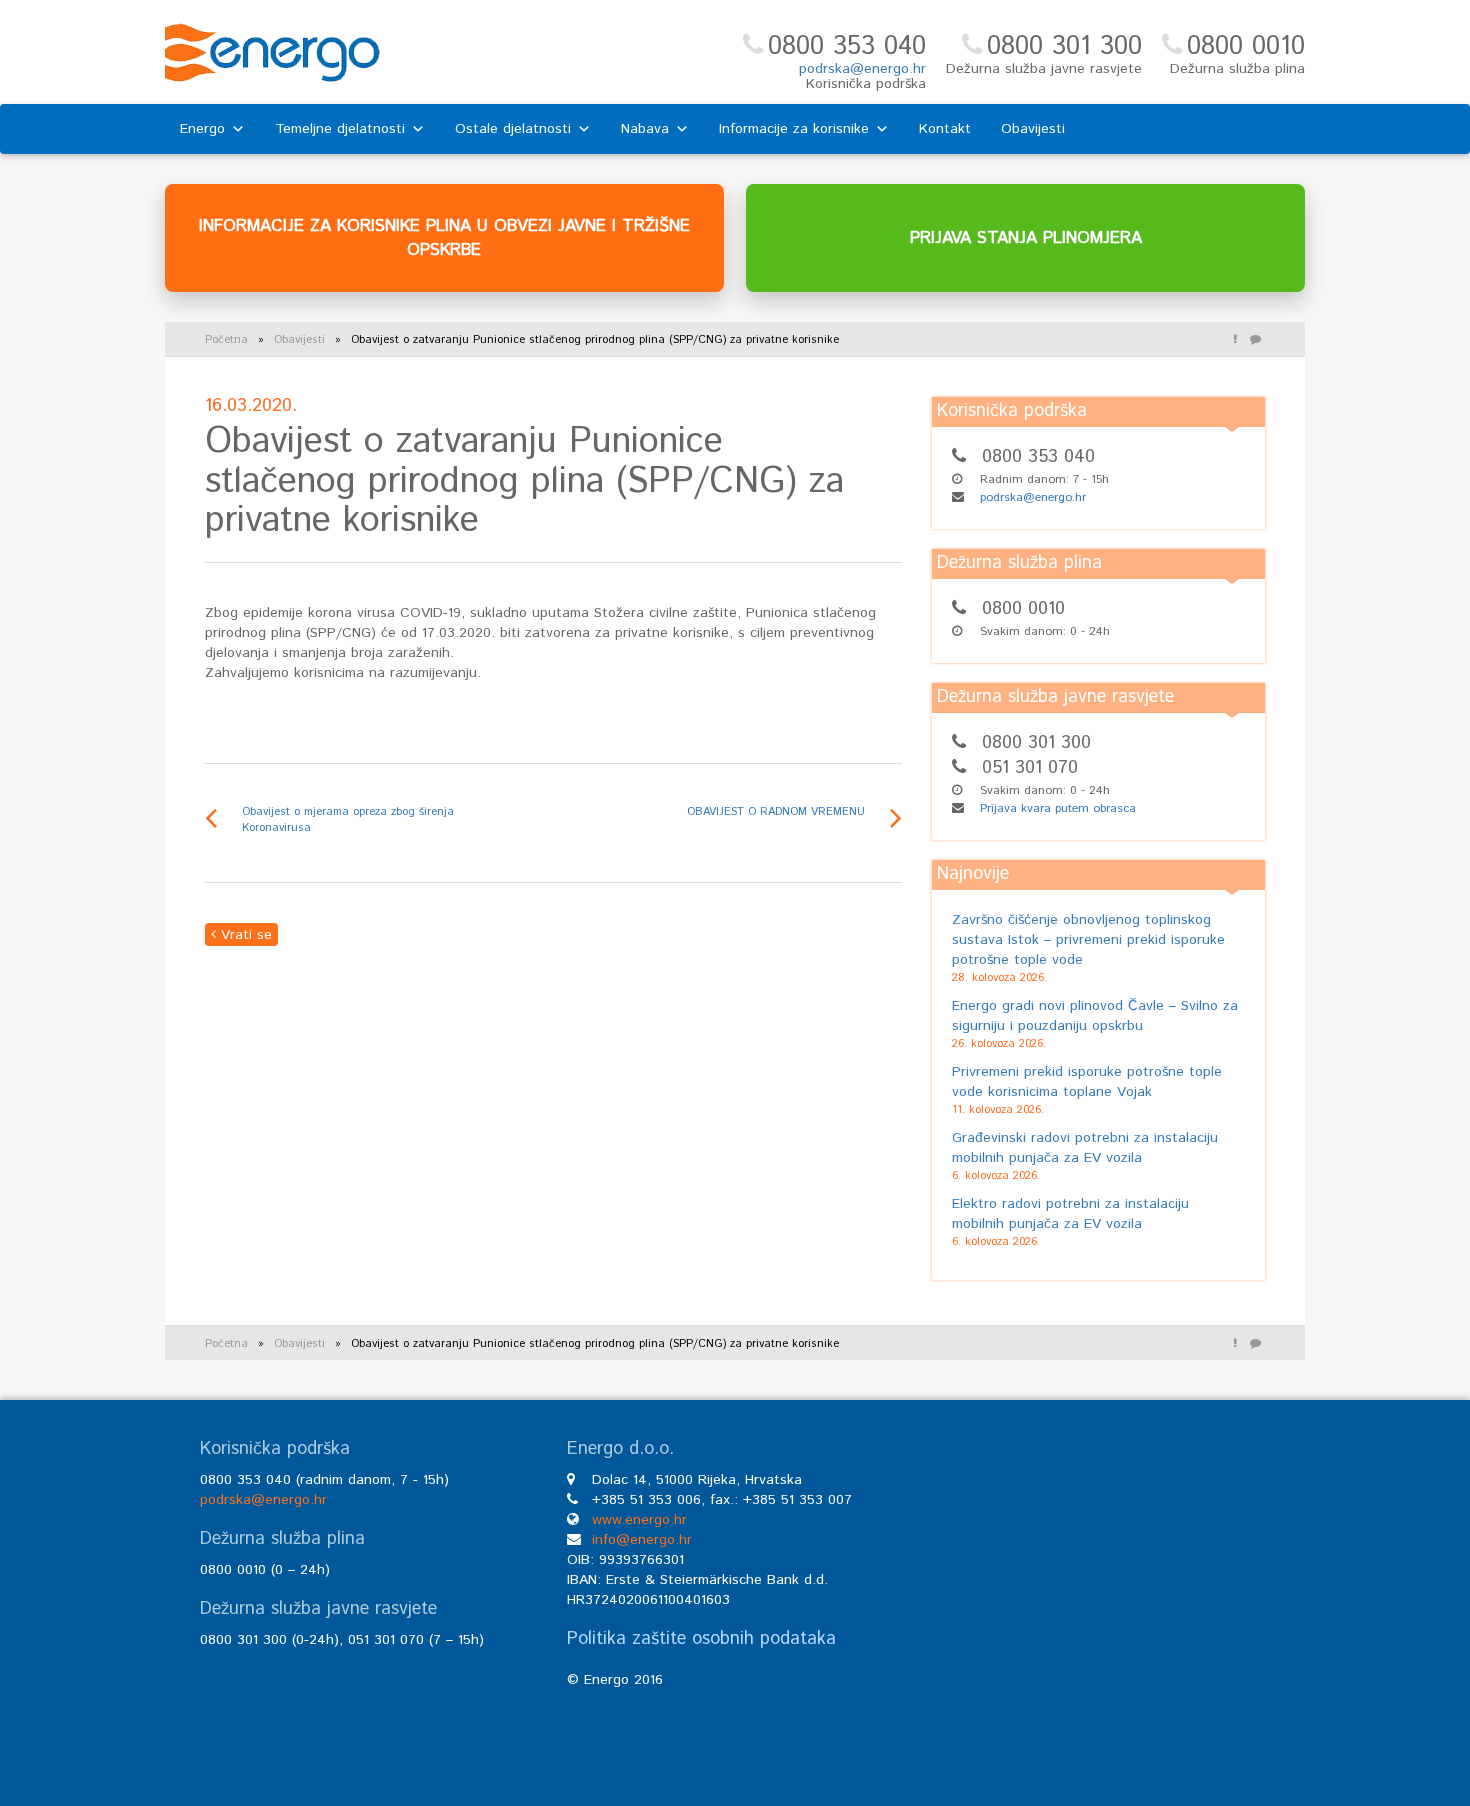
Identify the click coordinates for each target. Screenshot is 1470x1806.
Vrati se (244, 935)
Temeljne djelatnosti (340, 129)
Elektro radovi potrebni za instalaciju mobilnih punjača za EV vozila (1070, 1214)
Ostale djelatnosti (513, 129)
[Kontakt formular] (1255, 340)
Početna (226, 340)
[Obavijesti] (1235, 340)
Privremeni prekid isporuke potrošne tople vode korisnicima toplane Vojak (1087, 1082)
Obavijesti (1033, 129)
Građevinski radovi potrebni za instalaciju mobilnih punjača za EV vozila (1085, 1148)
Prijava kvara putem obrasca (1058, 808)
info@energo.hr (642, 1540)
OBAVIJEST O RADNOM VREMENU (776, 812)
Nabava (645, 129)
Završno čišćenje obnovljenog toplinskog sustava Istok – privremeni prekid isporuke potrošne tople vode (1088, 940)
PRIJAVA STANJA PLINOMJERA (1026, 238)
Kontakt (945, 129)
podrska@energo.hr (862, 69)
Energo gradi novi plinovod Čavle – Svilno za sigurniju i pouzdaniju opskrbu (1095, 1016)
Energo (202, 129)
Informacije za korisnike (794, 129)
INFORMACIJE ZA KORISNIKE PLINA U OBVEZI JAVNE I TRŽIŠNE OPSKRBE (444, 238)
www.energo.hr (639, 1520)
